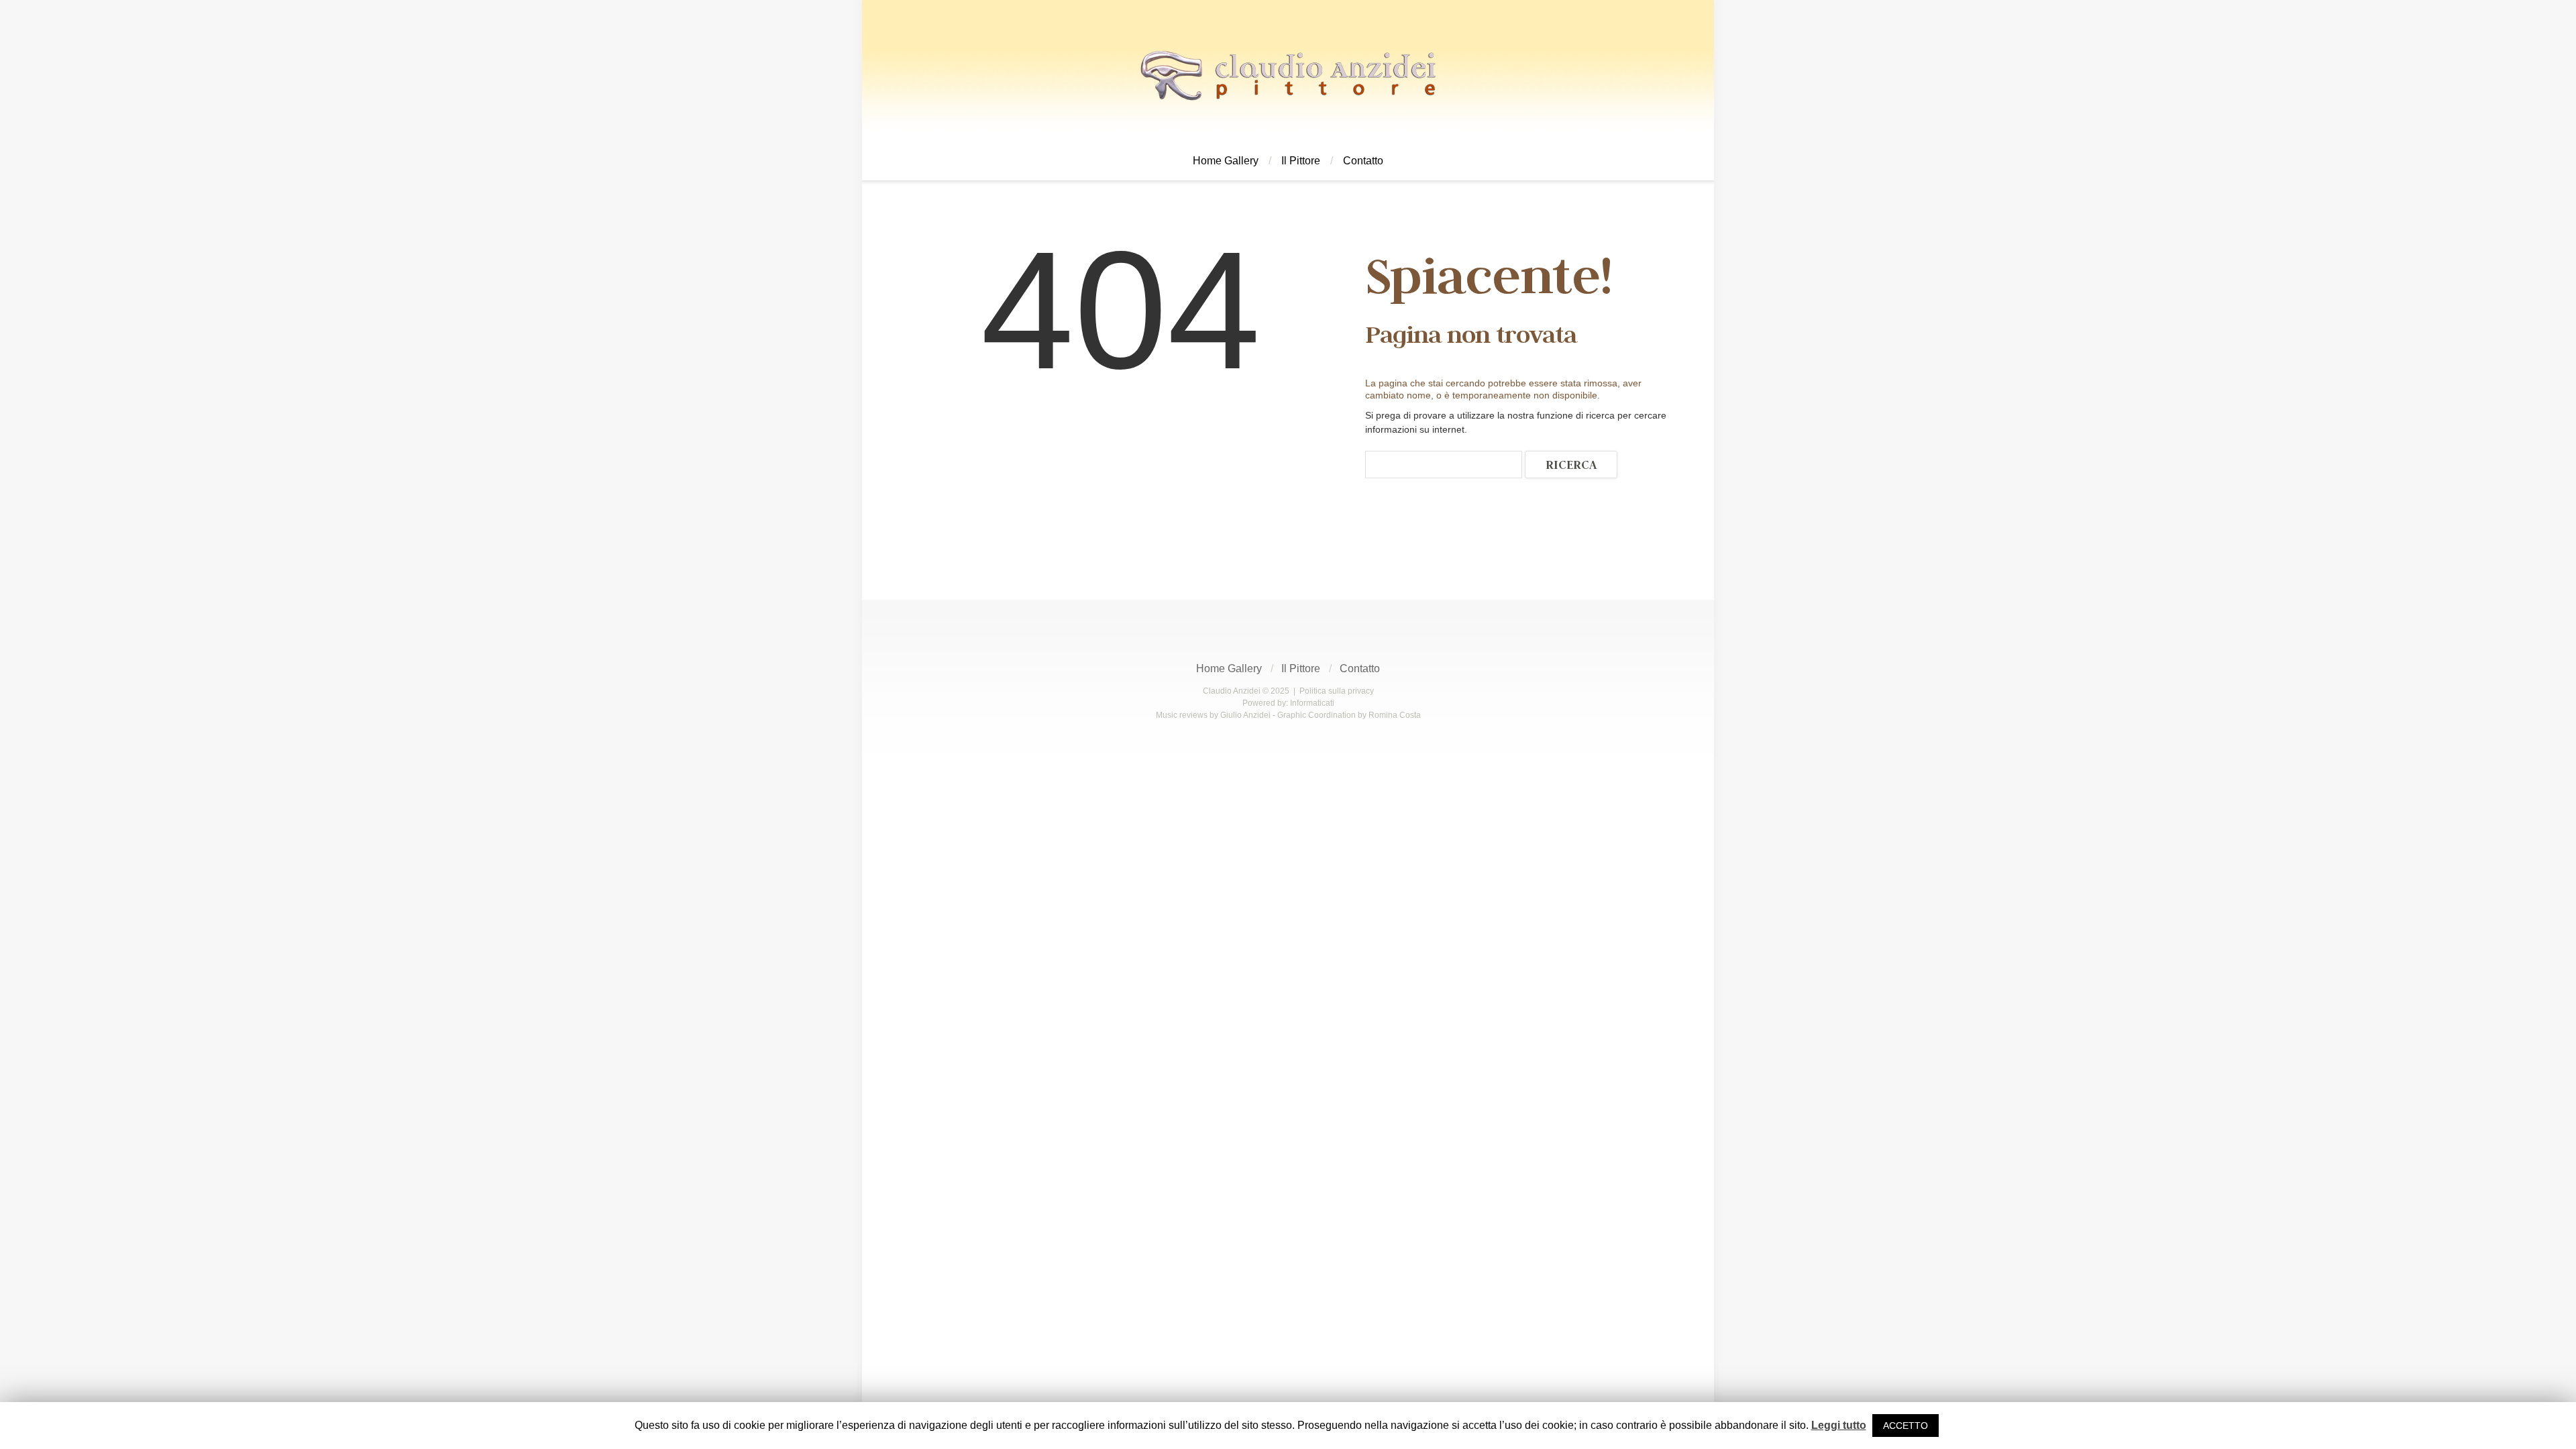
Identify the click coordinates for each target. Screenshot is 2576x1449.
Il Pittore (1301, 161)
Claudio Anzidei (1232, 691)
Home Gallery (1226, 161)
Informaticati (1312, 703)
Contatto (1363, 161)
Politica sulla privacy (1337, 691)
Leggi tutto (1839, 1425)
